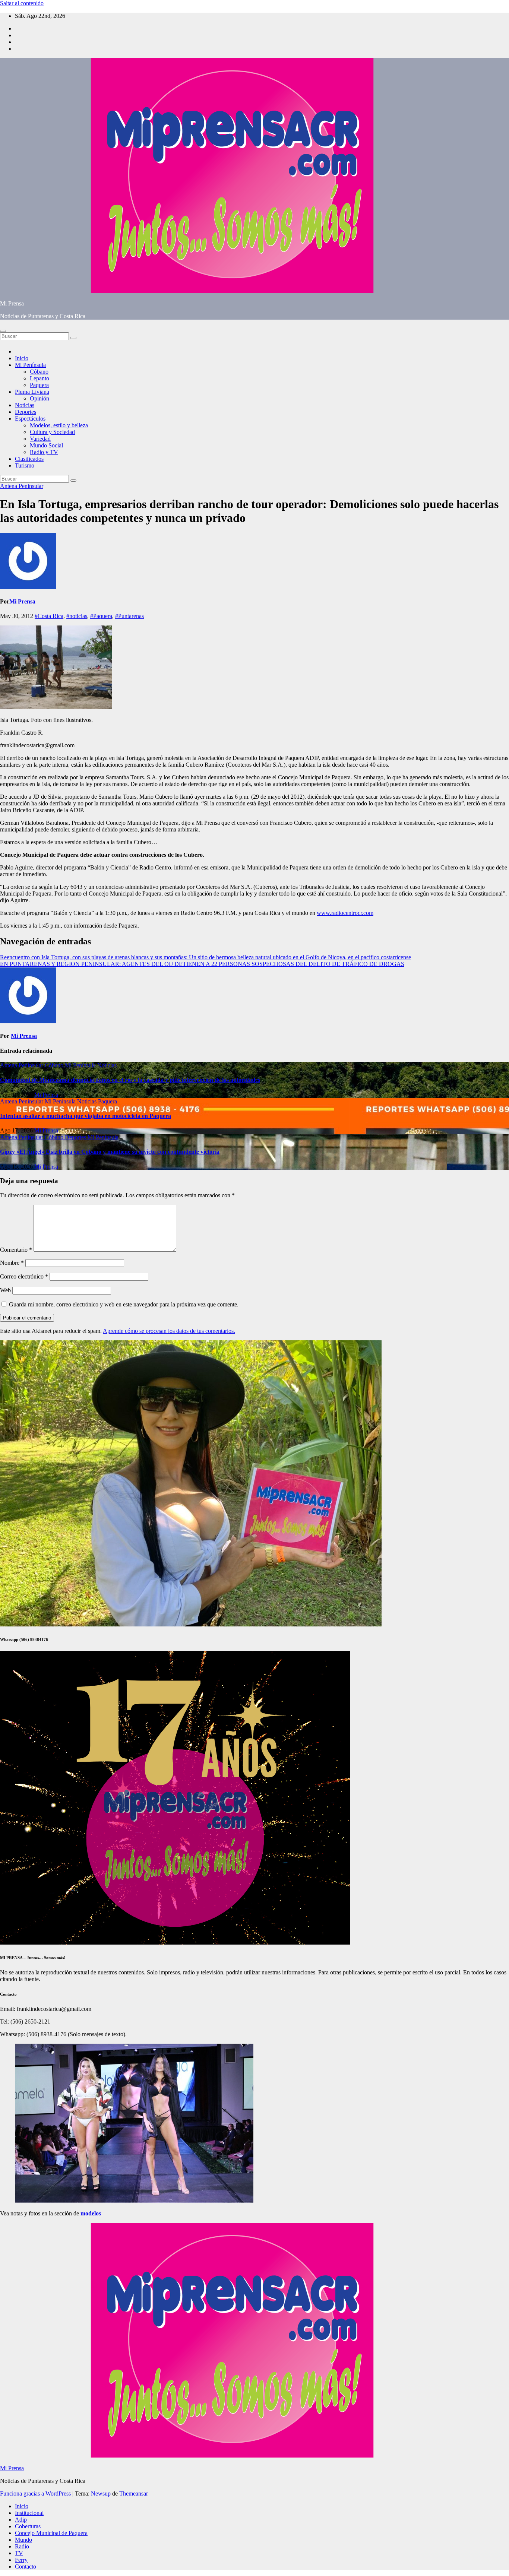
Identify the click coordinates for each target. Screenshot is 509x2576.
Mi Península (30, 365)
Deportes (26, 412)
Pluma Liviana (32, 392)
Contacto (26, 2567)
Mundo (23, 2540)
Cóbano (39, 372)
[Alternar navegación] (3, 331)
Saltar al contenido (22, 3)
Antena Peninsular (22, 486)
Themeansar (134, 2493)
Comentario (16, 1250)
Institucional (29, 2513)
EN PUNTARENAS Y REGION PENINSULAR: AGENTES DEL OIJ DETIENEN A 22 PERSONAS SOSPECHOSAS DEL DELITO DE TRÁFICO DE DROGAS (202, 964)
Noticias (25, 405)
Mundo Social (46, 445)
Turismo (25, 465)
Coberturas (28, 2526)
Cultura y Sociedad (52, 432)
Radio (22, 2546)
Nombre (12, 1263)
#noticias (77, 616)
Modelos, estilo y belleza (59, 425)
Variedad (40, 439)
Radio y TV (44, 452)
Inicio (22, 358)
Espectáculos (30, 419)
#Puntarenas (129, 616)
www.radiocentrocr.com (345, 913)
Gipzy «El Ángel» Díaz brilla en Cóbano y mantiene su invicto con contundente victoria (110, 1152)
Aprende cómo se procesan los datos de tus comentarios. (169, 1331)
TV (19, 2553)
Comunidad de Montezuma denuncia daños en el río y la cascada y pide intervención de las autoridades (130, 1080)
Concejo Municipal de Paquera (51, 2533)
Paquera (39, 385)
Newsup (101, 2493)
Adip (21, 2520)
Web (5, 1290)
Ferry (21, 2560)
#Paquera (101, 616)
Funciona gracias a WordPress (36, 2493)
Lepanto (39, 378)
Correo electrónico (24, 1276)
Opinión (39, 398)
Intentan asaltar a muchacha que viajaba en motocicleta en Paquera (86, 1116)
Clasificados (29, 459)
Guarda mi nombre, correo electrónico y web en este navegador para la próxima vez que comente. (124, 1304)
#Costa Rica (49, 616)
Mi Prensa (12, 303)
